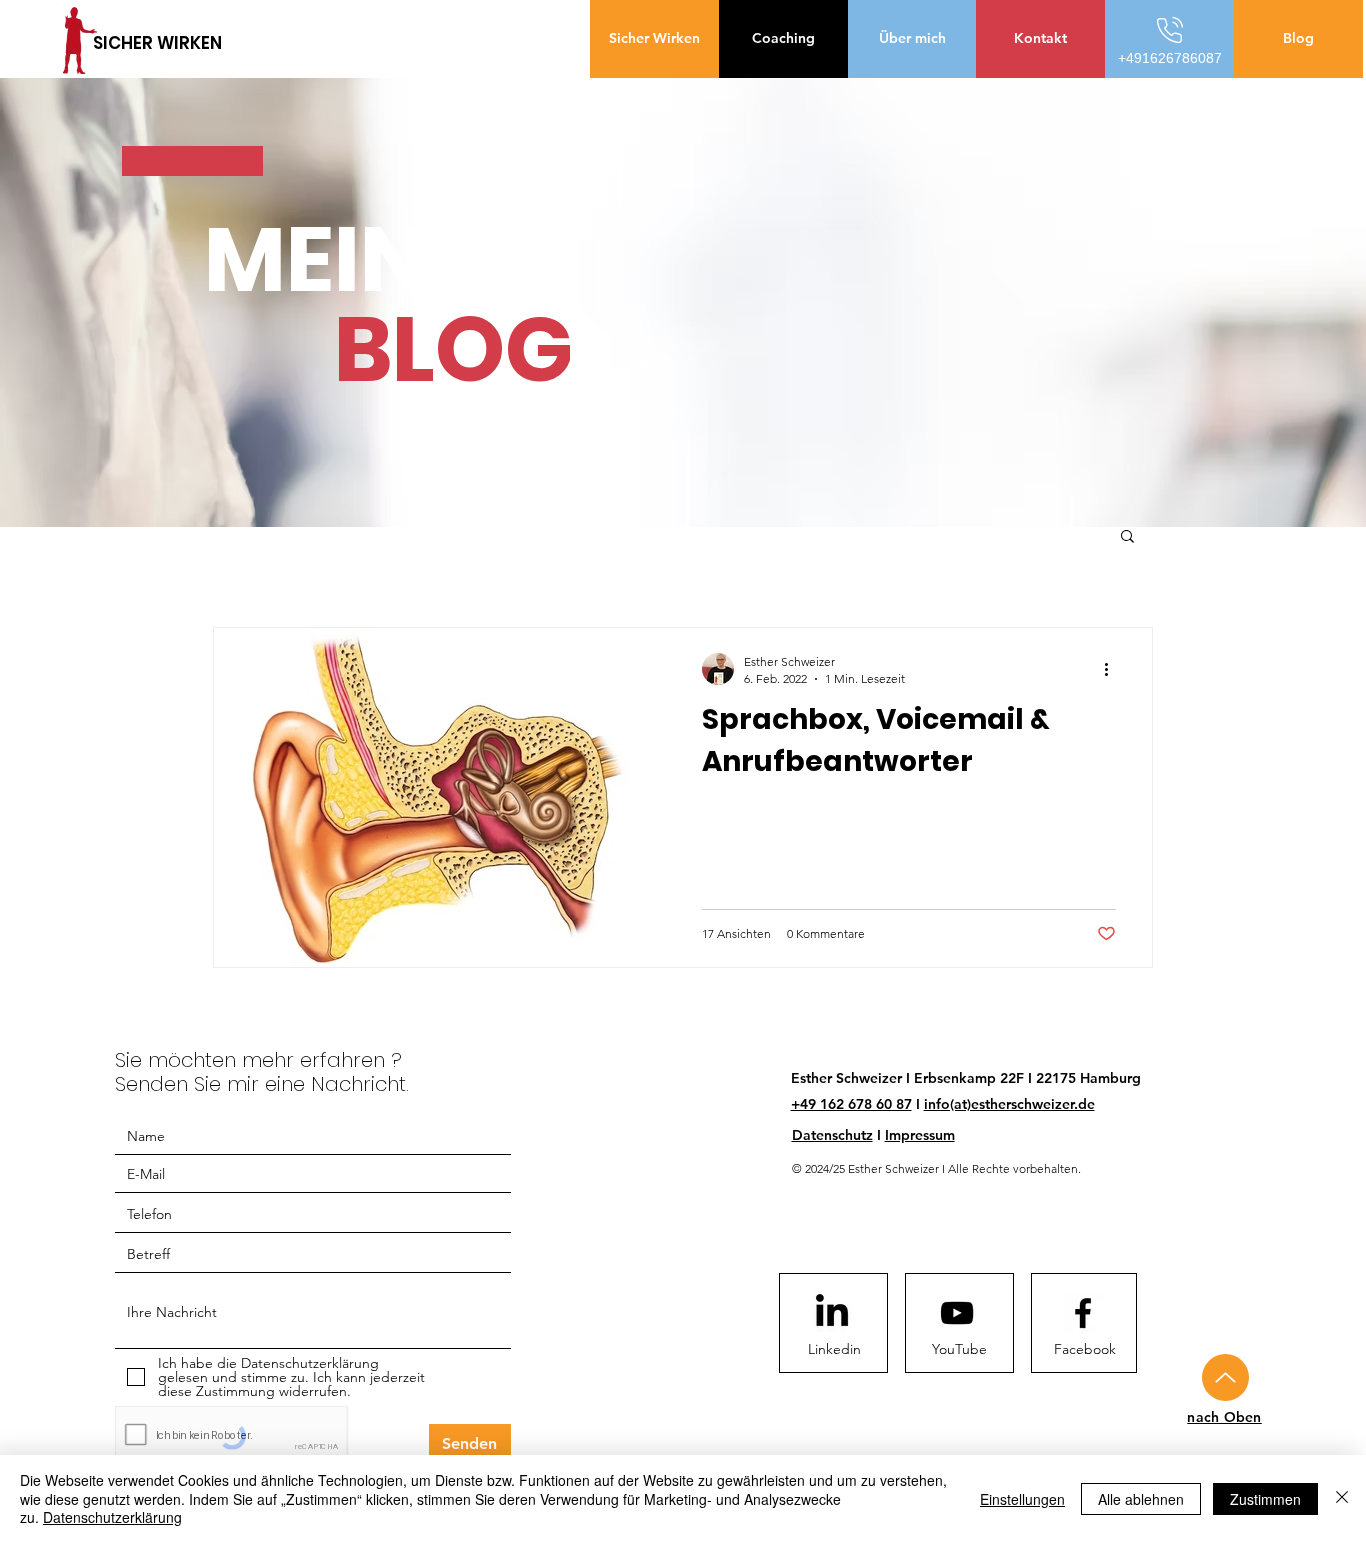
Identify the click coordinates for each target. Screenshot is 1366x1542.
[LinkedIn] (832, 1313)
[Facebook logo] (1083, 1313)
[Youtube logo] (957, 1313)
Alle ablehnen (1141, 1499)
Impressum (920, 1135)
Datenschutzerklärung (112, 1517)
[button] (1127, 537)
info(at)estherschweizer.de (1009, 1104)
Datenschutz (832, 1135)
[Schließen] (1342, 1498)
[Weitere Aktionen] (1113, 669)
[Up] (1225, 1377)
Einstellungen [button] (1022, 1499)
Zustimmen (1265, 1499)
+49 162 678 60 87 (851, 1104)
